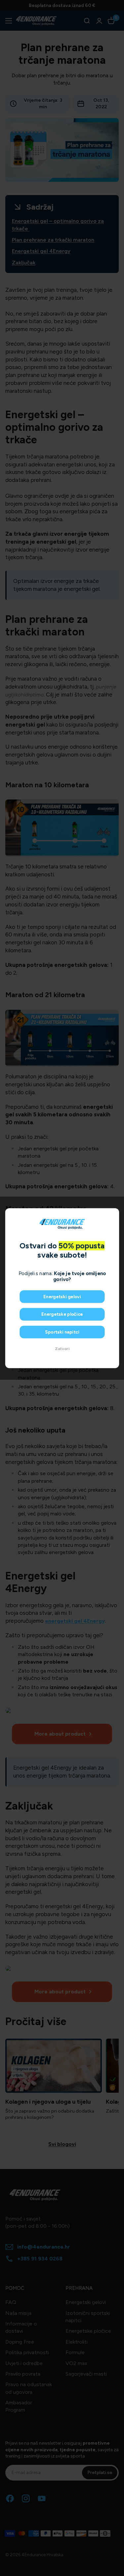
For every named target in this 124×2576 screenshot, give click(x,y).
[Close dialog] (113, 1214)
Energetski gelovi (62, 1296)
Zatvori (62, 1349)
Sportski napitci (62, 1332)
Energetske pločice (62, 1314)
